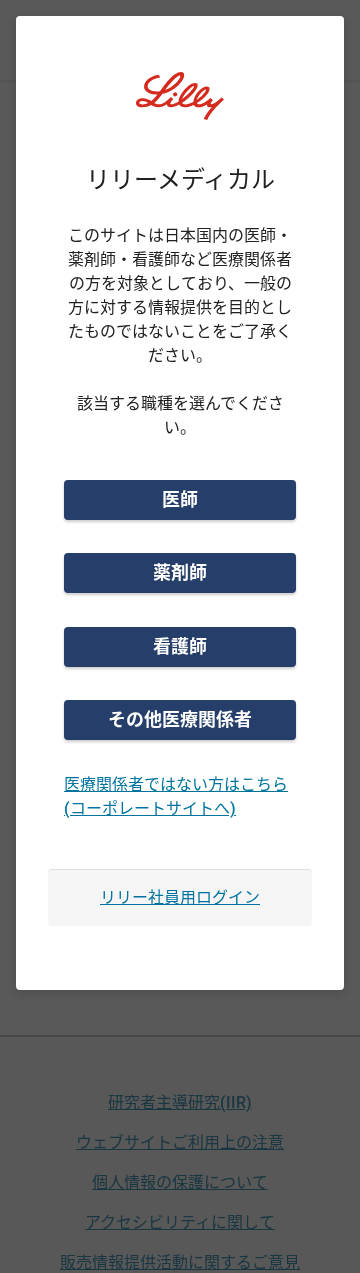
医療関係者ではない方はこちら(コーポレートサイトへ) (176, 796)
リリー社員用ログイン (180, 897)
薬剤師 (180, 572)
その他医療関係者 (180, 719)
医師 (180, 499)
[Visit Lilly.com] (180, 108)
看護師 (180, 646)
